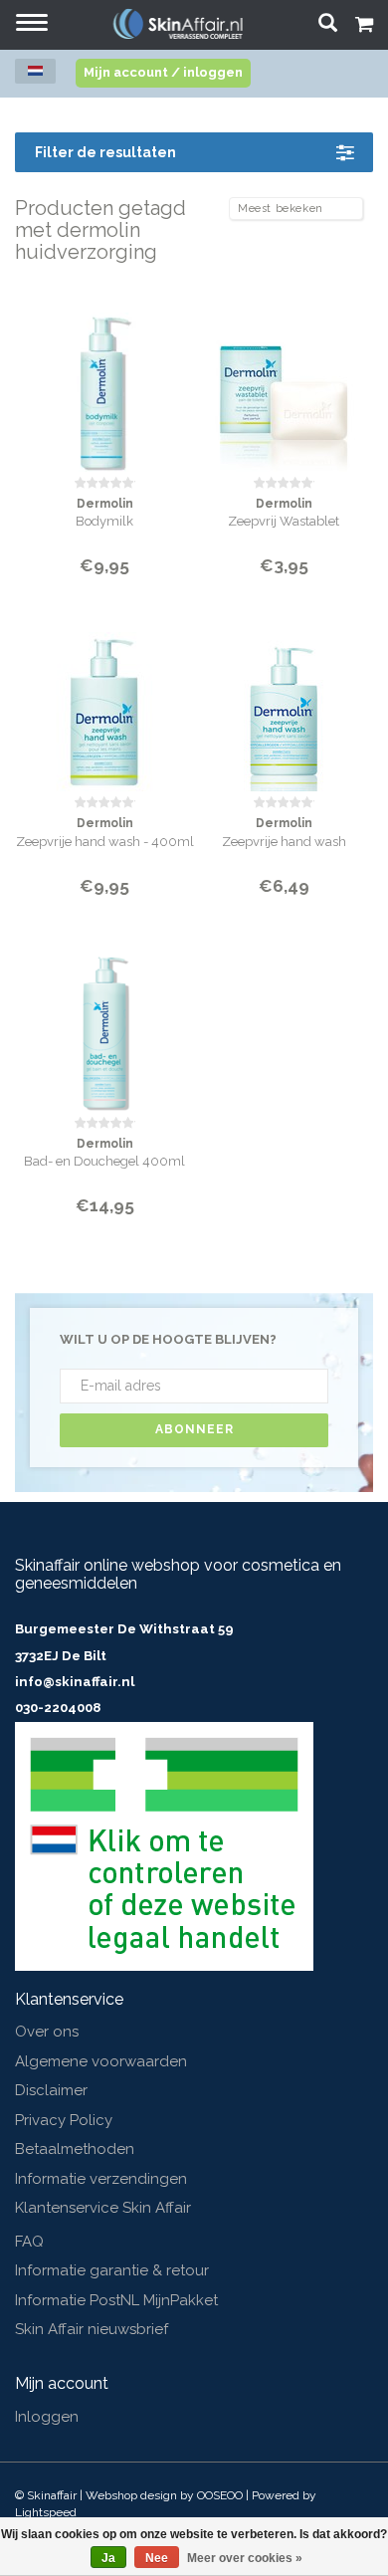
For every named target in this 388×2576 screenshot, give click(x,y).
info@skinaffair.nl (75, 1682)
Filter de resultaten (105, 152)
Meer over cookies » (245, 2558)
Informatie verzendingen (101, 2179)
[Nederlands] (35, 71)
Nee (157, 2558)
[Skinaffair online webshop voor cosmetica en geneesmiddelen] (178, 23)
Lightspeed (46, 2512)
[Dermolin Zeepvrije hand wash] (284, 699)
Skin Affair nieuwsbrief (92, 2329)
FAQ (29, 2242)
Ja (108, 2558)
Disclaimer (51, 2090)
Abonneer (194, 1429)
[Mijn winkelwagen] (364, 27)
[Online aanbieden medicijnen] (164, 1845)
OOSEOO (220, 2495)
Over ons (47, 2032)
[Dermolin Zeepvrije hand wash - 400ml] (104, 699)
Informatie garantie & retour (112, 2270)
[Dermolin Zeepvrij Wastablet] (284, 380)
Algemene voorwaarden (101, 2061)
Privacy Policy (64, 2120)
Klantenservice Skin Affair (103, 2208)
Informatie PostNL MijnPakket (116, 2300)
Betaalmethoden (75, 2149)
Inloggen (47, 2417)
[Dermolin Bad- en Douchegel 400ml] (104, 1020)
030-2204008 (58, 1708)
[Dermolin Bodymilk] (104, 380)
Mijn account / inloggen (163, 72)
